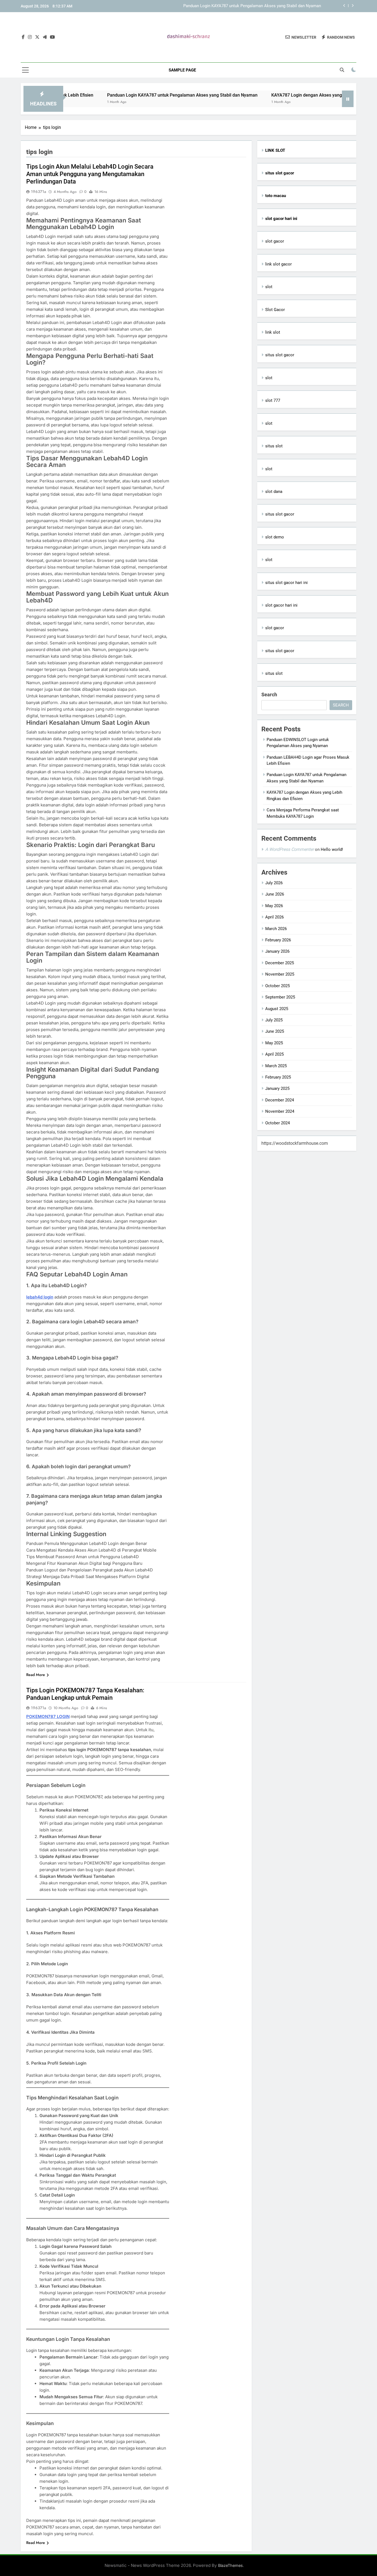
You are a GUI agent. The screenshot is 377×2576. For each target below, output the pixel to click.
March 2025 (276, 1066)
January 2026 (277, 951)
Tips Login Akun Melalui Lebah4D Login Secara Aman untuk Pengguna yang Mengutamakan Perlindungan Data (90, 174)
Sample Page (182, 70)
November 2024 (280, 1111)
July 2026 (274, 883)
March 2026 (276, 929)
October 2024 (278, 1123)
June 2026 (275, 894)
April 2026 (274, 917)
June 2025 (275, 1031)
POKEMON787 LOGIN (48, 1716)
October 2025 (278, 986)
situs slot (274, 446)
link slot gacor (278, 264)
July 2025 (274, 1020)
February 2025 (278, 1077)
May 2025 (274, 1043)
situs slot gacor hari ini (286, 583)
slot (269, 287)
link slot (273, 332)
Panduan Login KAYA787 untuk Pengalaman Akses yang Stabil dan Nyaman (120, 95)
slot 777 (273, 400)
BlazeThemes (230, 2565)
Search (269, 695)
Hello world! (332, 849)
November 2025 (280, 974)
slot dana (274, 492)
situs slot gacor (280, 355)
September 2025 (280, 997)
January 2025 (277, 1088)
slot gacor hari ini (281, 605)
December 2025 (280, 963)
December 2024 (280, 1100)
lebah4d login (40, 1297)
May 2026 (274, 906)
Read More (36, 1675)
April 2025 (274, 1054)
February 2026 (278, 940)
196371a (39, 192)
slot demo (275, 537)
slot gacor (275, 241)
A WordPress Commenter (290, 849)
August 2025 (277, 1009)
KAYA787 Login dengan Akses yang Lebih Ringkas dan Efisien (265, 6)
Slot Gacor (275, 310)
